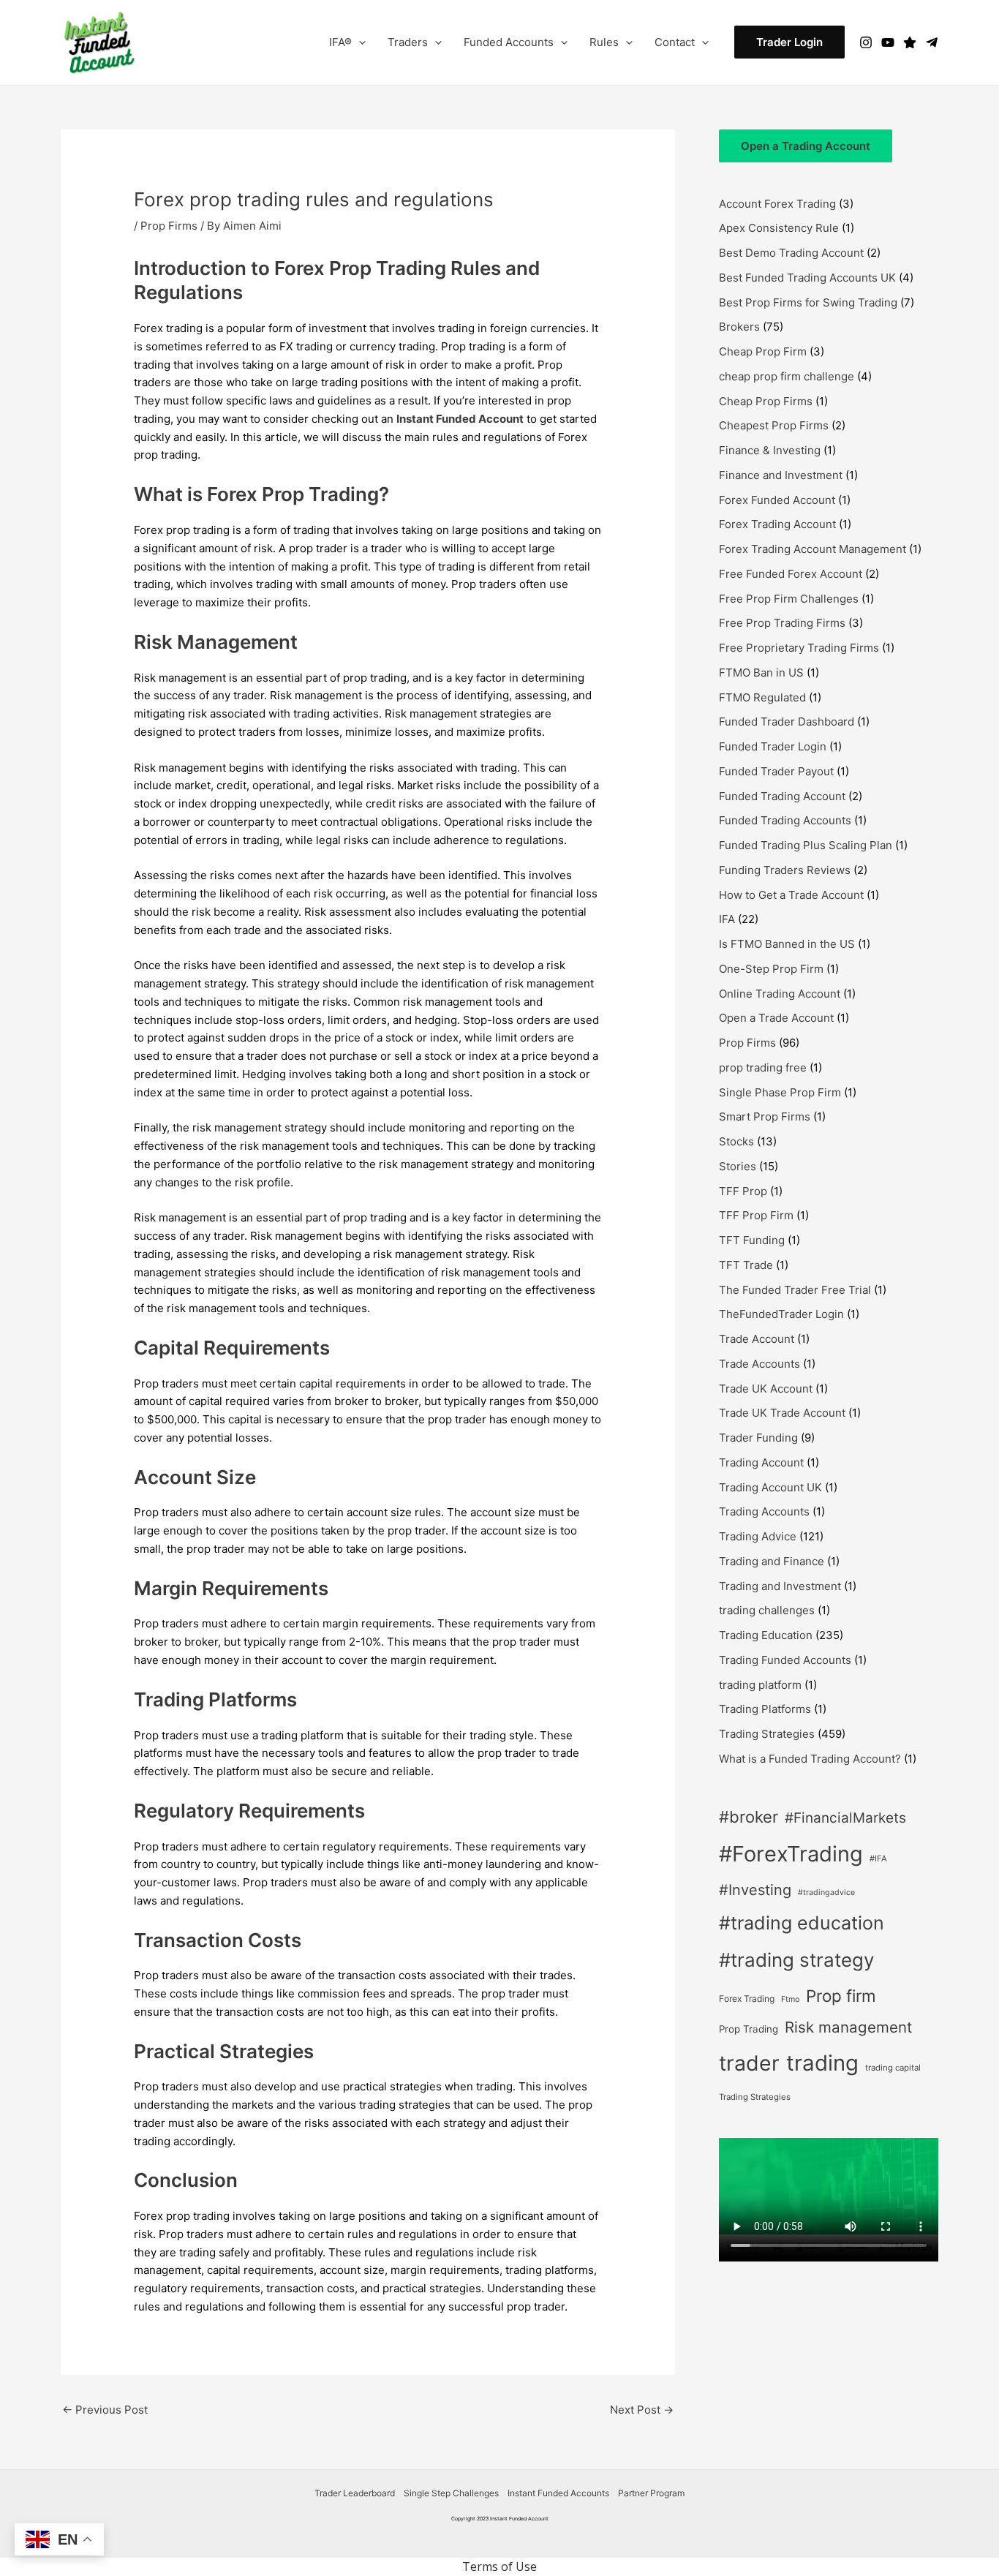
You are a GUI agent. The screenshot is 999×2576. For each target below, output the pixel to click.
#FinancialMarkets (845, 1818)
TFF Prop (743, 1191)
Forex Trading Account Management (813, 549)
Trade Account (757, 1339)
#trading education (802, 1923)
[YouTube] (888, 42)
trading (822, 2063)
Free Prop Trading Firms (782, 623)
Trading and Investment (780, 1586)
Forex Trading (747, 1999)
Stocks (736, 1141)
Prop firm (841, 1996)
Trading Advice (758, 1536)
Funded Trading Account (782, 796)
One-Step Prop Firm (771, 969)
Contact (675, 42)
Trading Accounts (764, 1511)
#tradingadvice (826, 1893)
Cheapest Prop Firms (774, 425)
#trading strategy (796, 1960)
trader (749, 2063)
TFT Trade (746, 1265)
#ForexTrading (791, 1854)
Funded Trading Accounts (785, 820)
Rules (604, 42)
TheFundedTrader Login (781, 1314)
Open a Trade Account (776, 1018)
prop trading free (763, 1067)
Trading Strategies (767, 1734)
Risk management (848, 2027)
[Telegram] (932, 42)
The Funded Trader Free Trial (795, 1290)
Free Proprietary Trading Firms (799, 648)
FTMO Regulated (762, 697)
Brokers (739, 327)
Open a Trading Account (806, 146)
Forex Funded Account (777, 500)
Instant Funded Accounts (558, 2493)
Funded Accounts (509, 42)
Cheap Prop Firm (763, 351)
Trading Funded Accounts (785, 1660)
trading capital (893, 2068)
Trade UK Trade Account (782, 1413)
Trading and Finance (772, 1561)
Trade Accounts (759, 1364)
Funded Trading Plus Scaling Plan (806, 845)
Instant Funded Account (460, 419)
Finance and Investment (781, 475)
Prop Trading (749, 2029)
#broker (749, 1817)
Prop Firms (169, 226)
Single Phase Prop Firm (780, 1092)
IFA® (340, 42)
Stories (738, 1166)
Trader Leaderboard (355, 2493)
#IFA (878, 1858)
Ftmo (790, 1999)
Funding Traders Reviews (785, 870)
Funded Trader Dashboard (787, 722)
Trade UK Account (766, 1389)
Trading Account (761, 1462)
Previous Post (105, 2410)
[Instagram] (866, 42)
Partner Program (651, 2493)
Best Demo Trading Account (791, 253)
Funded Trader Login (773, 746)
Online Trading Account (780, 994)
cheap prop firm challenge (787, 376)
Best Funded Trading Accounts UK (807, 278)
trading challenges (767, 1610)
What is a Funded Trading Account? (810, 1759)
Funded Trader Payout (776, 771)
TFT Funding (752, 1240)
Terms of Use (499, 2566)
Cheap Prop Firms (766, 401)
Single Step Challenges (451, 2493)
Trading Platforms (765, 1709)
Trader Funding (758, 1438)
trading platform (760, 1685)
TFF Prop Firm (756, 1215)
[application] (359, 42)
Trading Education (766, 1635)
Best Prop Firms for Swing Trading (808, 302)
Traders (408, 42)
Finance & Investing (770, 450)
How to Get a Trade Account (791, 895)
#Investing (755, 1890)
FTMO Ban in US (761, 673)
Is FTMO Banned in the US (787, 944)
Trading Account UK (770, 1487)
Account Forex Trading (777, 204)
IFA (727, 919)
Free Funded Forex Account (791, 574)
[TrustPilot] (910, 42)
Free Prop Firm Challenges (789, 599)
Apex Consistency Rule (779, 228)
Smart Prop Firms (765, 1116)
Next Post (642, 2410)
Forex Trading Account (777, 524)
